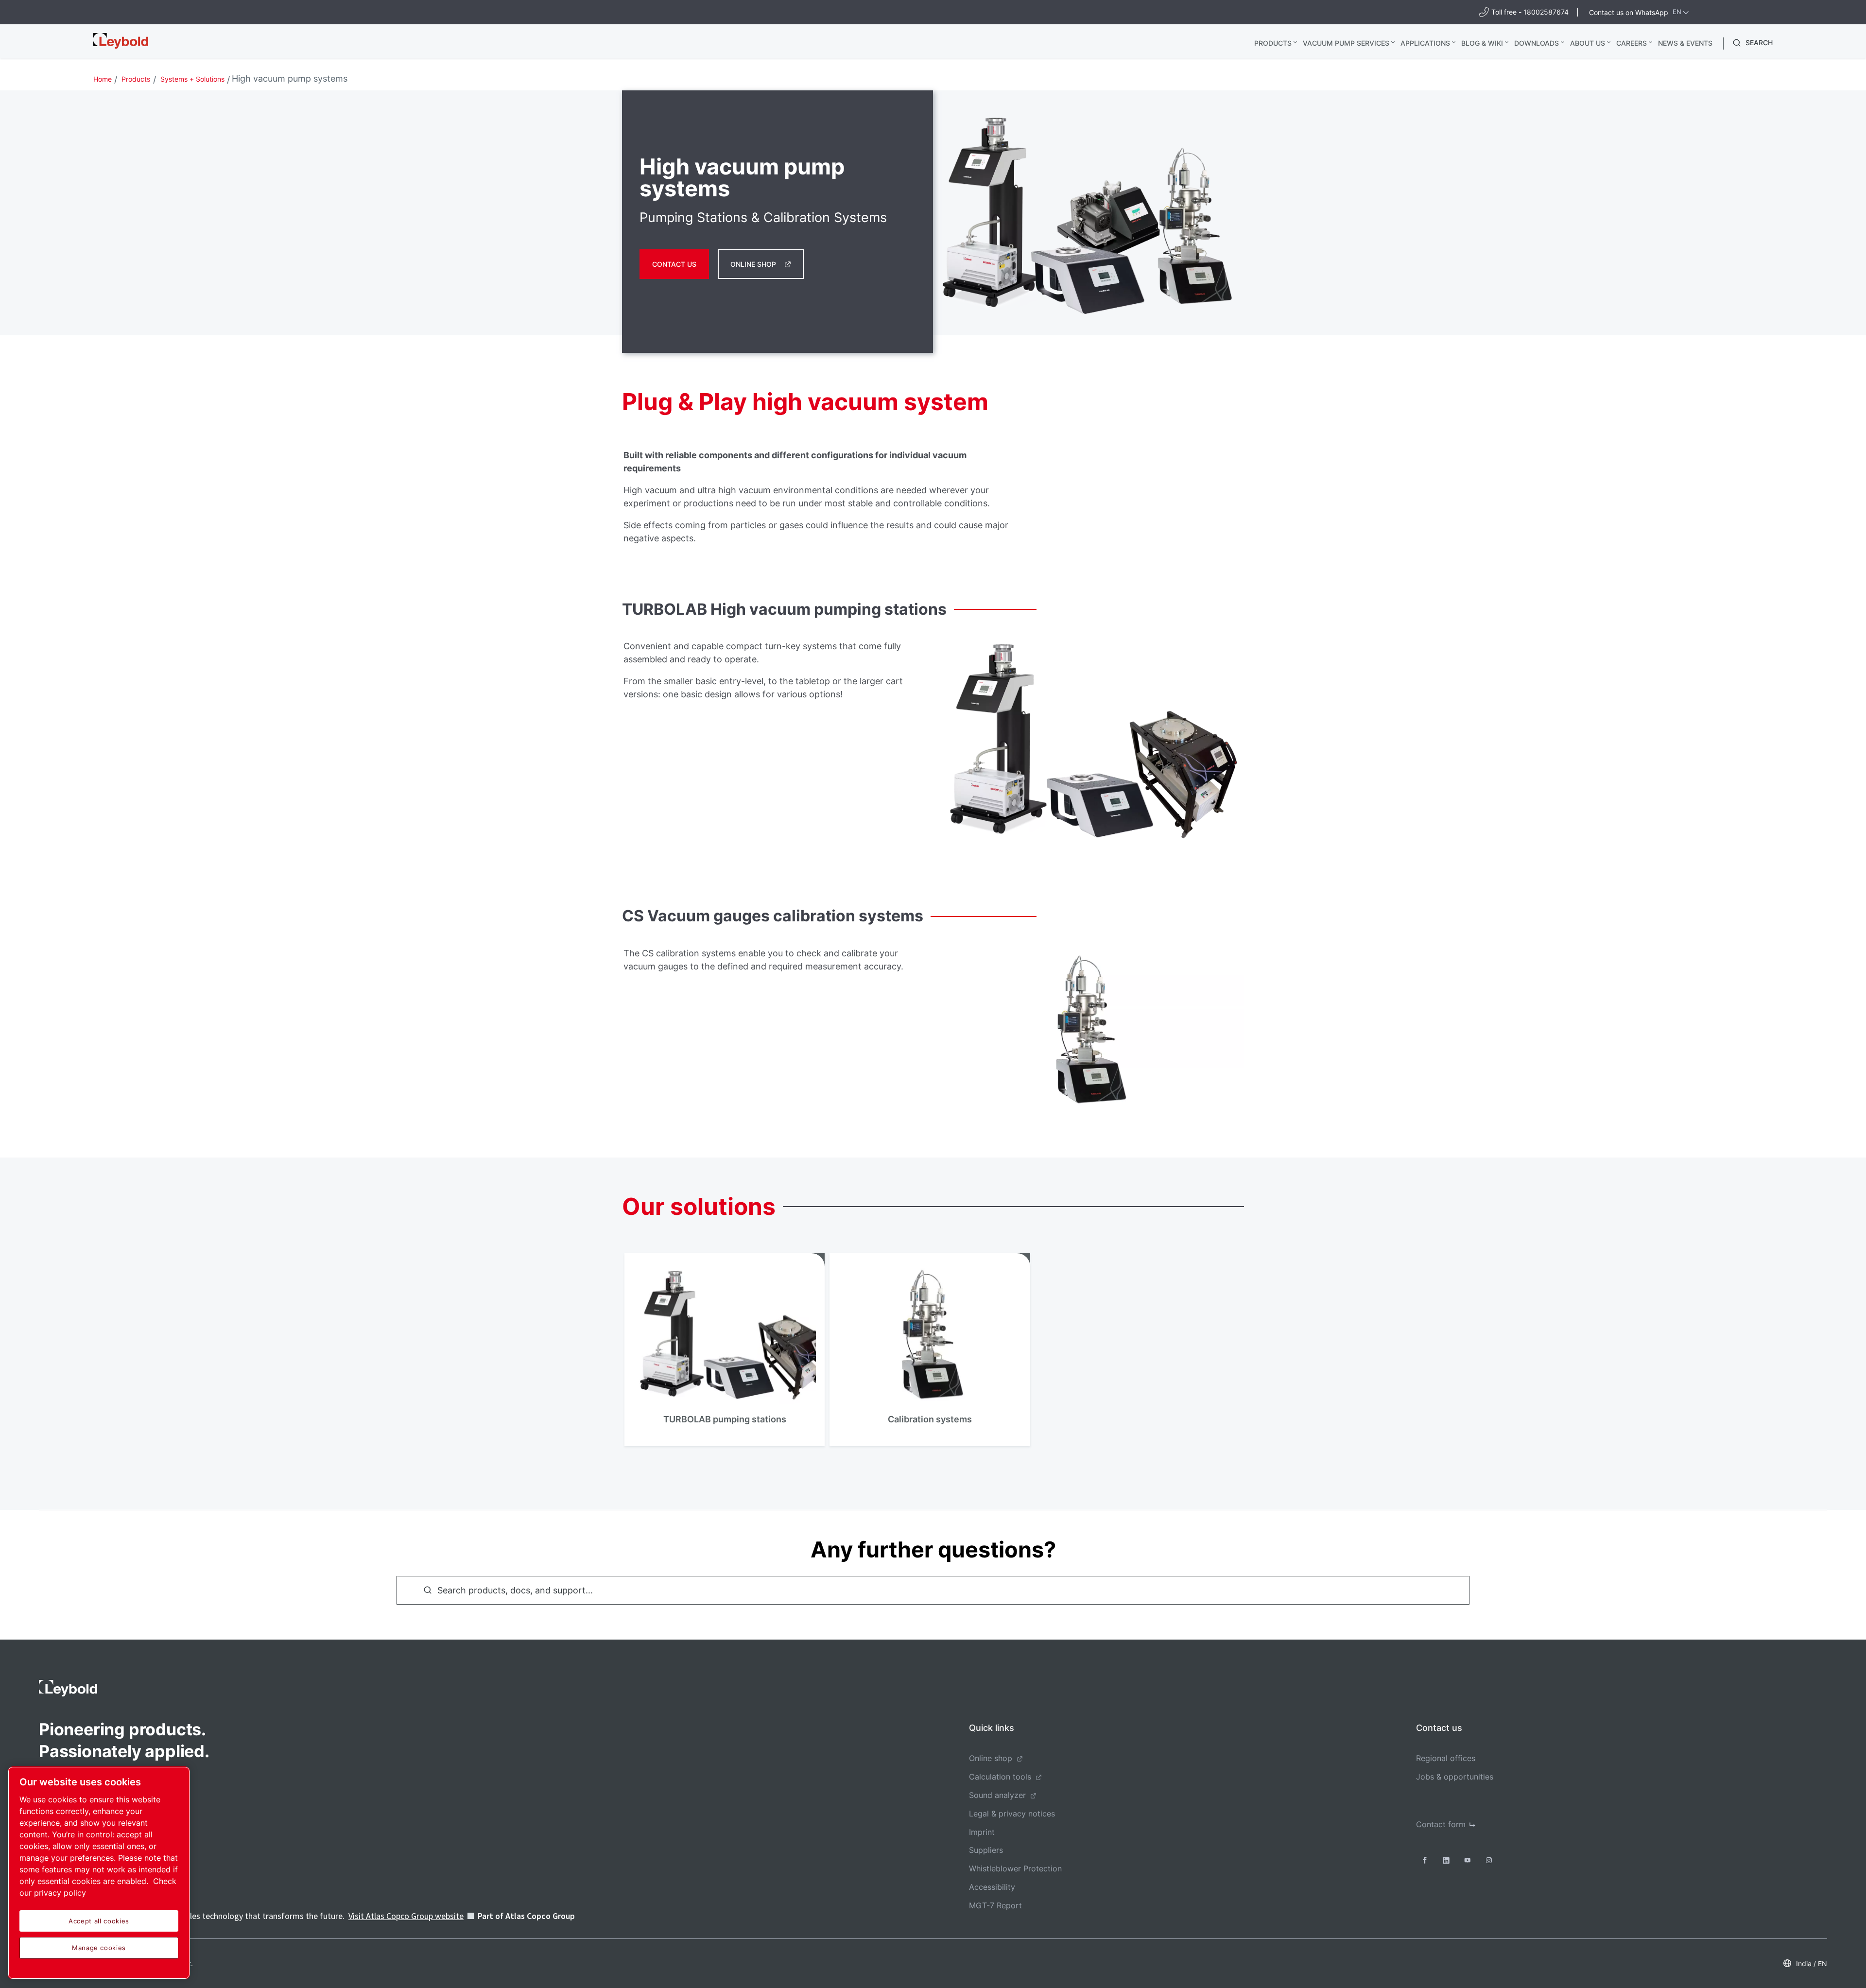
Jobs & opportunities (1455, 1777)
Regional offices (1446, 1758)
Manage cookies (99, 1948)
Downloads (1537, 43)
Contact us (674, 264)
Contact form (1441, 1824)
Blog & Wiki (1482, 43)
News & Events (1685, 43)
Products (1273, 43)
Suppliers (986, 1850)
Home (103, 79)
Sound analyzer (997, 1795)
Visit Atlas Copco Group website (406, 1916)
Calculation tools (1000, 1777)
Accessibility (992, 1887)
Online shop (753, 264)
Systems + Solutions (192, 79)
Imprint (982, 1832)
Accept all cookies (99, 1921)
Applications (1425, 43)
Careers (1632, 43)
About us (1588, 43)
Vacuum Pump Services (1346, 43)
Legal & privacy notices (1012, 1814)
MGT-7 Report (995, 1905)
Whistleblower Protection (1015, 1868)
